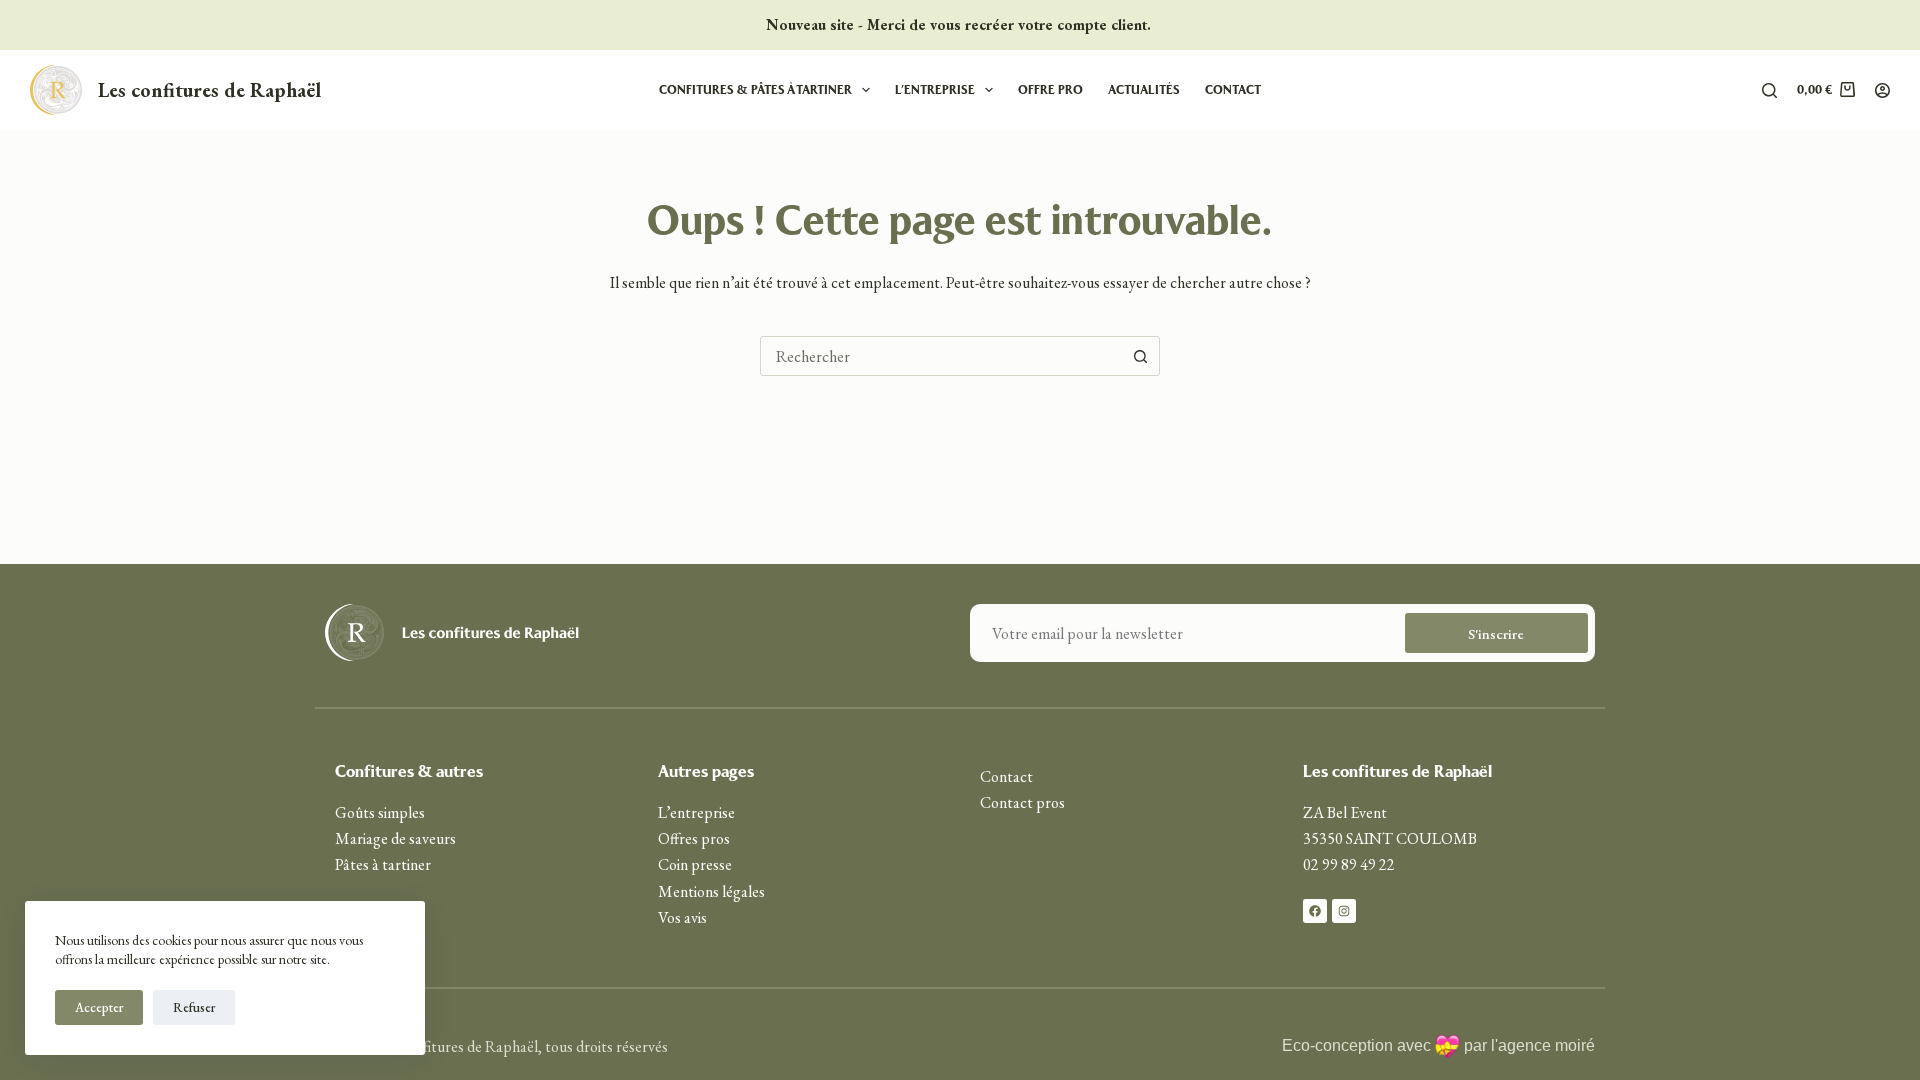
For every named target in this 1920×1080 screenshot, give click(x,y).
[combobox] (941, 356)
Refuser (194, 1007)
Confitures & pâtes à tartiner (755, 89)
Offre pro (1050, 89)
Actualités (1144, 89)
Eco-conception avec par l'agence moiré (1438, 1045)
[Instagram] (1344, 911)
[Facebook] (1315, 911)
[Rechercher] (1769, 90)
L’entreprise (935, 89)
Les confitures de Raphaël (209, 90)
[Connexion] (1882, 90)
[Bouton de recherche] (1140, 356)
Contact (1233, 89)
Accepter (99, 1007)
